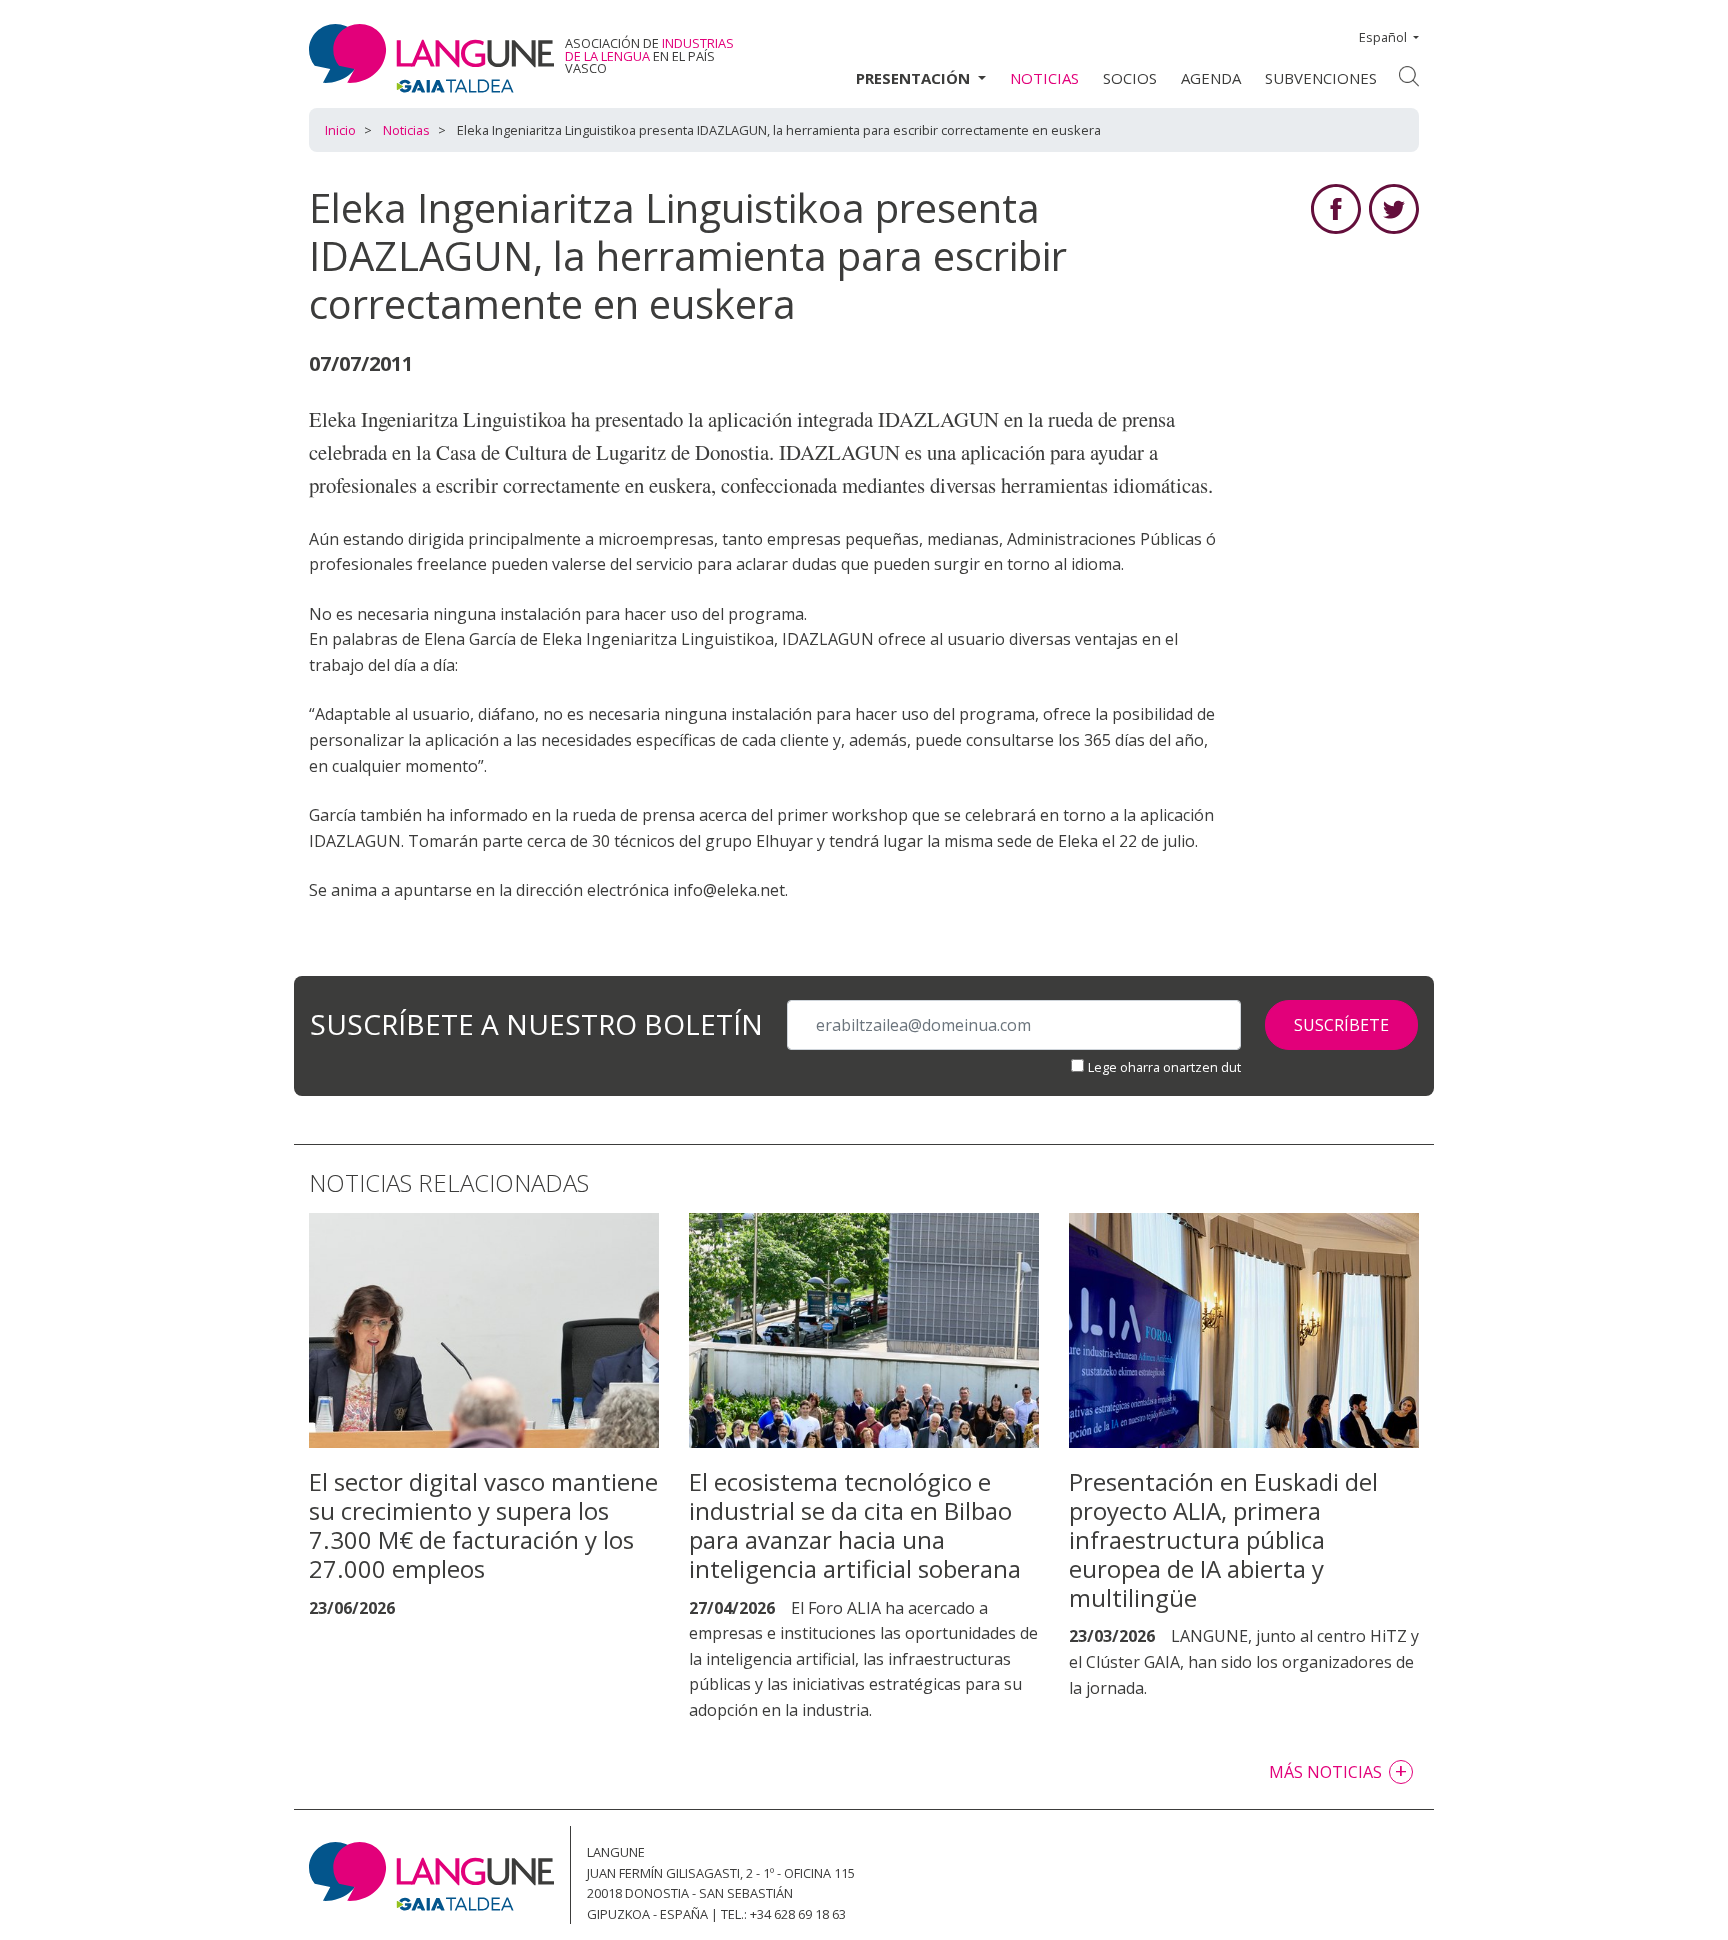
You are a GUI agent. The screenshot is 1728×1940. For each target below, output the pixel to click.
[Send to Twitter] (1394, 207)
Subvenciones (1321, 78)
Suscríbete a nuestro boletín (536, 1025)
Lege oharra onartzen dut (1164, 1067)
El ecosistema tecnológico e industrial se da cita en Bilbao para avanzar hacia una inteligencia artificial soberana (855, 1524)
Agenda (1211, 78)
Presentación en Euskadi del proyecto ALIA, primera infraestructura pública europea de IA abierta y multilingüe (1223, 1539)
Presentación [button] (915, 78)
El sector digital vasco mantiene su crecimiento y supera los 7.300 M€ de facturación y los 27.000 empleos (483, 1524)
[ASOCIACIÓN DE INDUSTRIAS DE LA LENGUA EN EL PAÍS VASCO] (431, 58)
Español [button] (1383, 37)
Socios (1130, 78)
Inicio (340, 130)
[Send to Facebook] (1336, 207)
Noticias (1044, 78)
